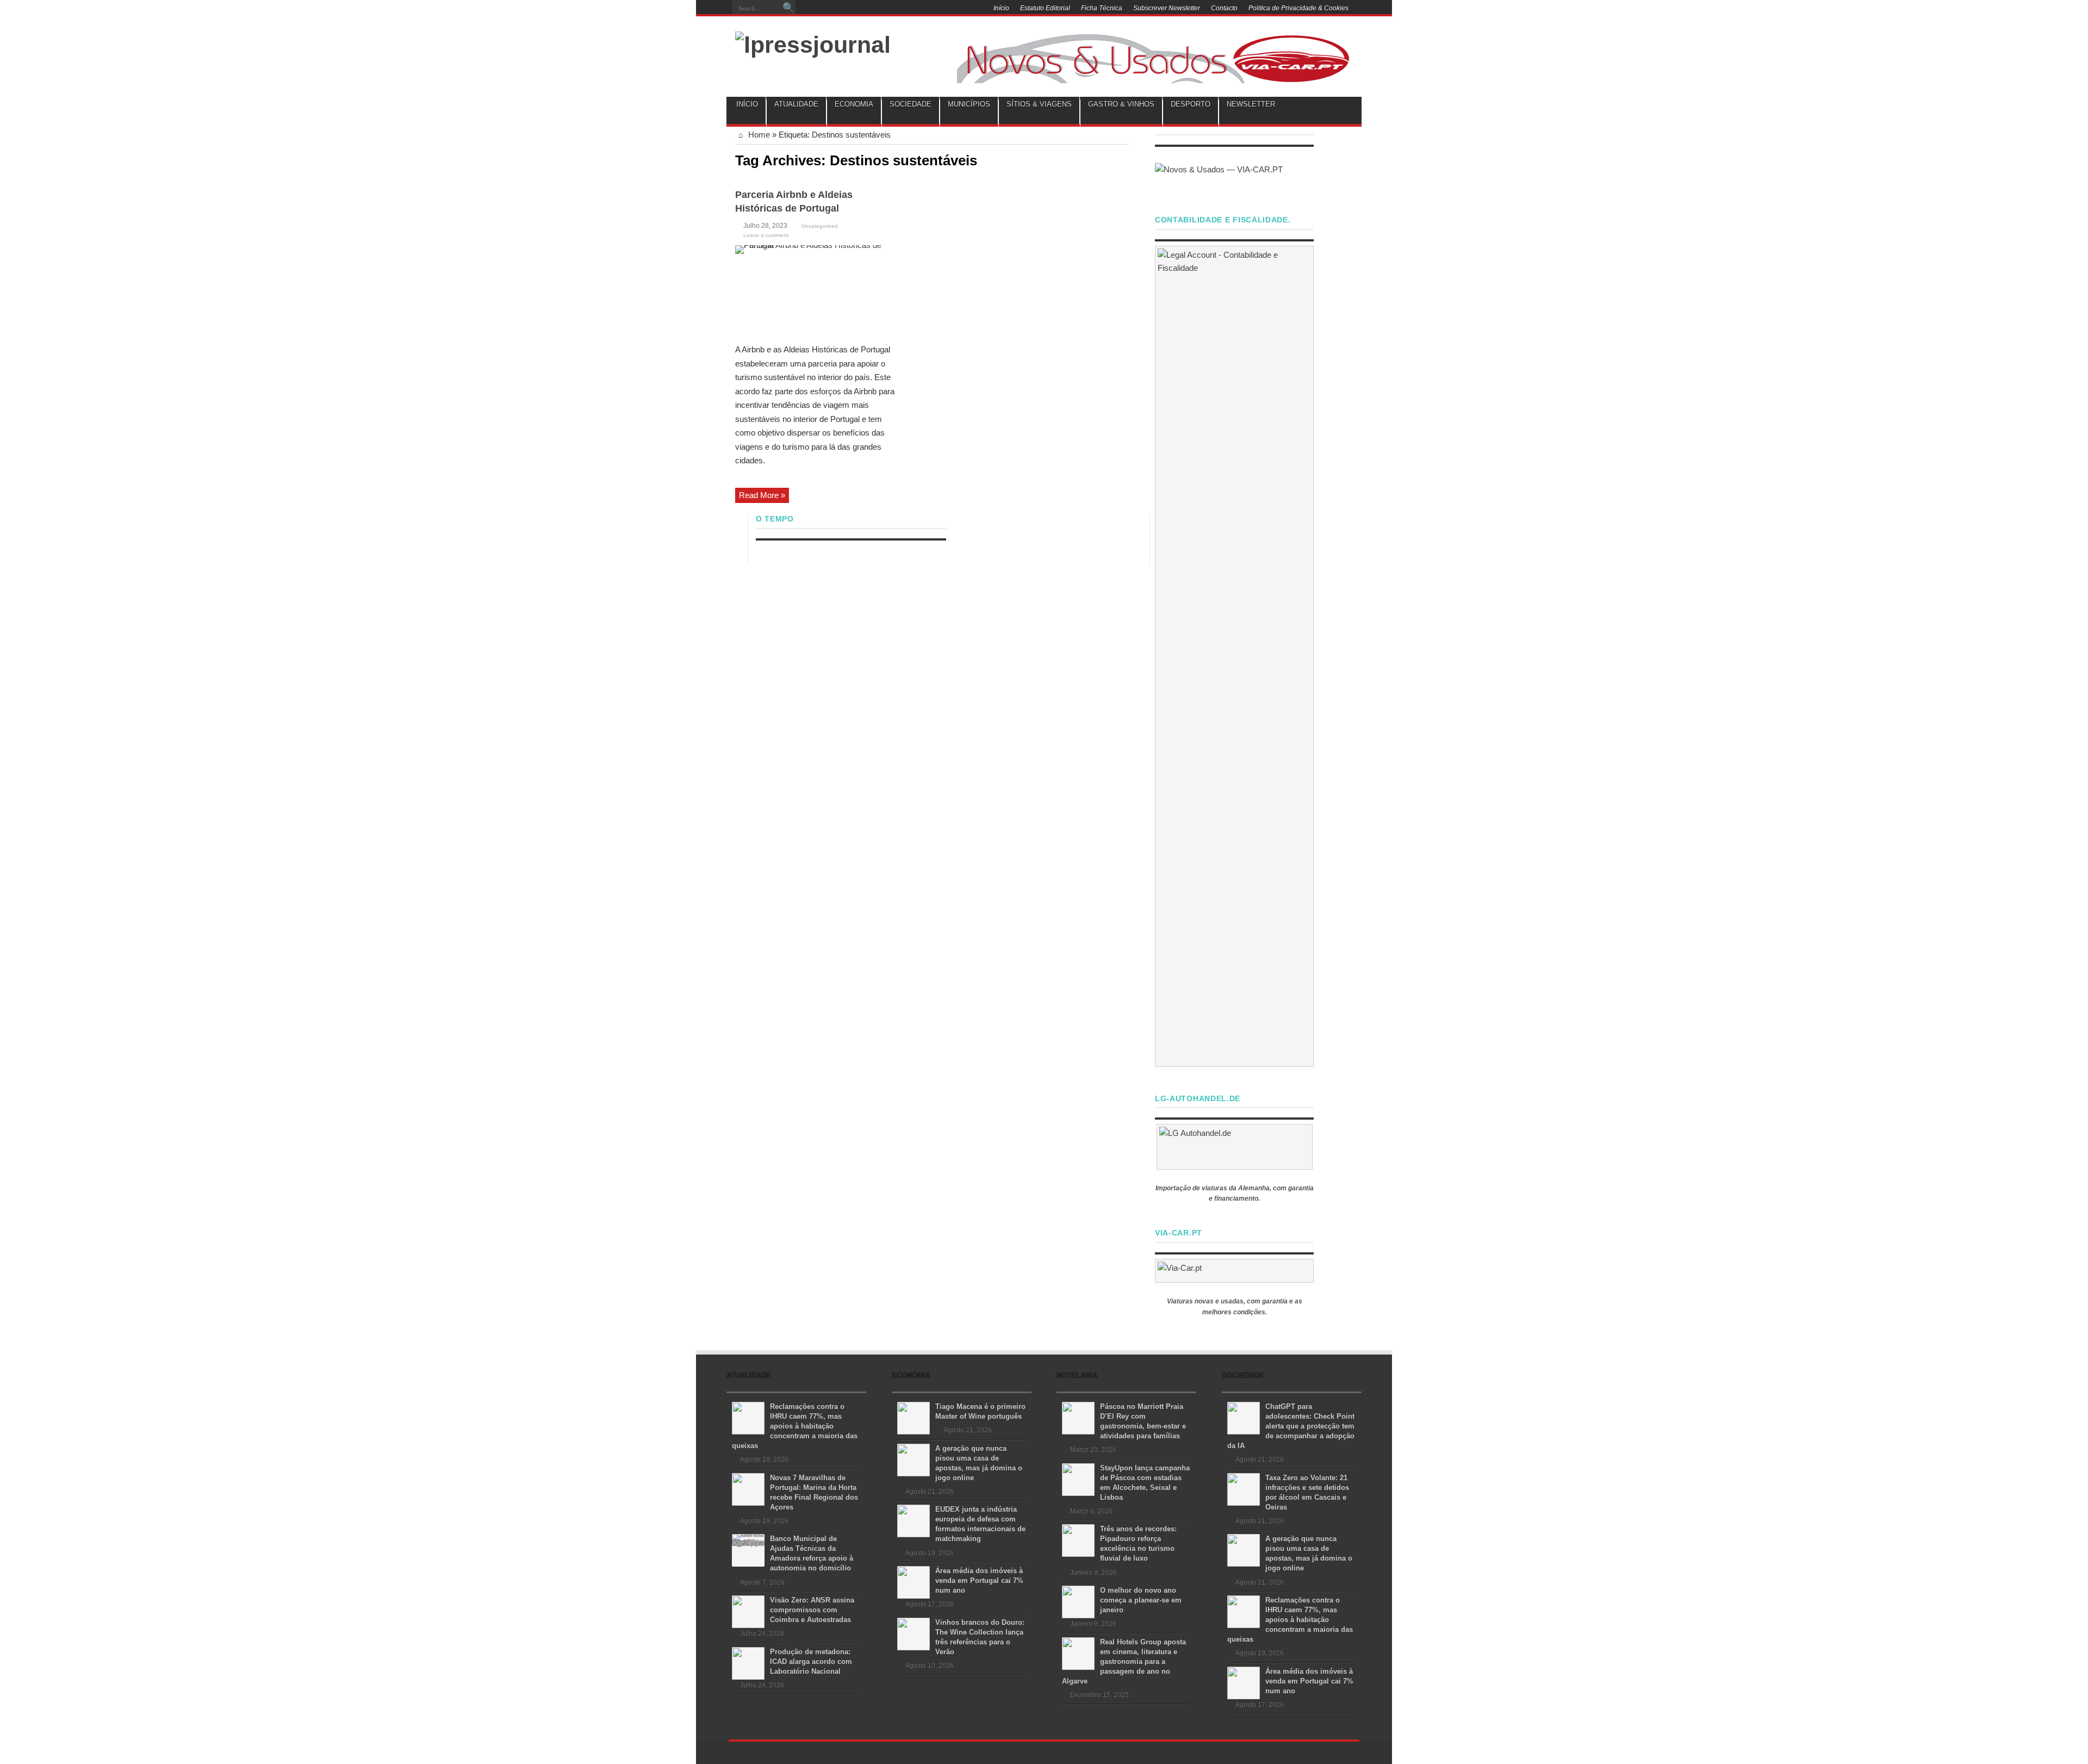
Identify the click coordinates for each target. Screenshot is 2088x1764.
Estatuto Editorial (1045, 8)
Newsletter (1251, 104)
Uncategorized (820, 226)
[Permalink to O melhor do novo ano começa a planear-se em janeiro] (1078, 1601)
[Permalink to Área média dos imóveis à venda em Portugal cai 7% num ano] (913, 1582)
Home (758, 135)
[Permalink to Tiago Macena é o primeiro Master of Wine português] (913, 1417)
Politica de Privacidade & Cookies (1298, 8)
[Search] (788, 8)
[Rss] (874, 9)
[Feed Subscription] (1125, 159)
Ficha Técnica (1102, 8)
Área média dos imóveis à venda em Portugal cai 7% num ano (979, 1580)
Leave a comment (766, 235)
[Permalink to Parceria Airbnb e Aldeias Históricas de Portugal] (817, 291)
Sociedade (911, 104)
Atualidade (796, 104)
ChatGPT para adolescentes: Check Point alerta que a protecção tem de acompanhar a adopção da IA (1291, 1426)
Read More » (762, 495)
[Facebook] (887, 9)
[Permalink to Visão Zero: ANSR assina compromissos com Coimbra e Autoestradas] (748, 1611)
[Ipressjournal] (813, 43)
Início (1001, 8)
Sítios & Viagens (1039, 104)
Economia (854, 104)
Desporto (1191, 104)
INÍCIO (747, 104)
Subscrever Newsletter (1167, 8)
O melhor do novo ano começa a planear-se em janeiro (1141, 1600)
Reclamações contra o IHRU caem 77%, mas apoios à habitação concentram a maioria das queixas (795, 1426)
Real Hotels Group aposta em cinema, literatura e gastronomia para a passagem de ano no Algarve (1124, 1661)
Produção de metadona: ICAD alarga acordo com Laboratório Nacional (811, 1661)
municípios (969, 104)
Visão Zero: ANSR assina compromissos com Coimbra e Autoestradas (812, 1610)
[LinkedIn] (913, 9)
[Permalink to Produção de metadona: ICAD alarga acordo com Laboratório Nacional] (748, 1663)
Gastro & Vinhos (1121, 104)
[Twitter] (900, 9)
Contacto (1224, 8)
